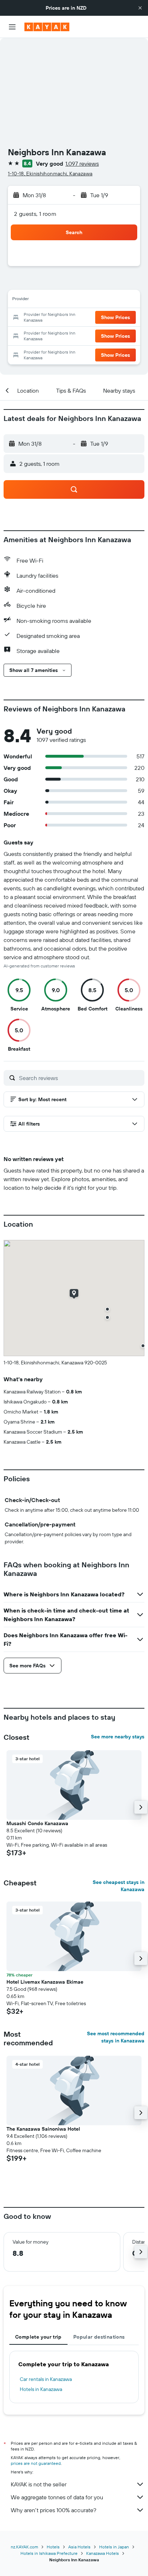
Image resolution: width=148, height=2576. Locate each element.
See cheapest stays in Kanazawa (119, 1886)
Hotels (53, 2547)
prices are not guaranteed (36, 2463)
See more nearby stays (118, 1737)
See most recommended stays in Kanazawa (116, 2037)
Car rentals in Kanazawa (46, 2379)
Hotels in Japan (114, 2547)
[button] (140, 8)
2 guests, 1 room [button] (35, 214)
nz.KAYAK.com (24, 2547)
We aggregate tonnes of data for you (57, 2497)
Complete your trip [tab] (38, 2337)
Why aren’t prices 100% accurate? (54, 2510)
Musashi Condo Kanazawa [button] (37, 1823)
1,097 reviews (82, 164)
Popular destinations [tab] (99, 2337)
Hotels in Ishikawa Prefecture (49, 2553)
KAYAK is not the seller (39, 2484)
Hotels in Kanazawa (41, 2389)
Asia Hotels (79, 2547)
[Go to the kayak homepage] (47, 27)
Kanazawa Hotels (103, 2553)
